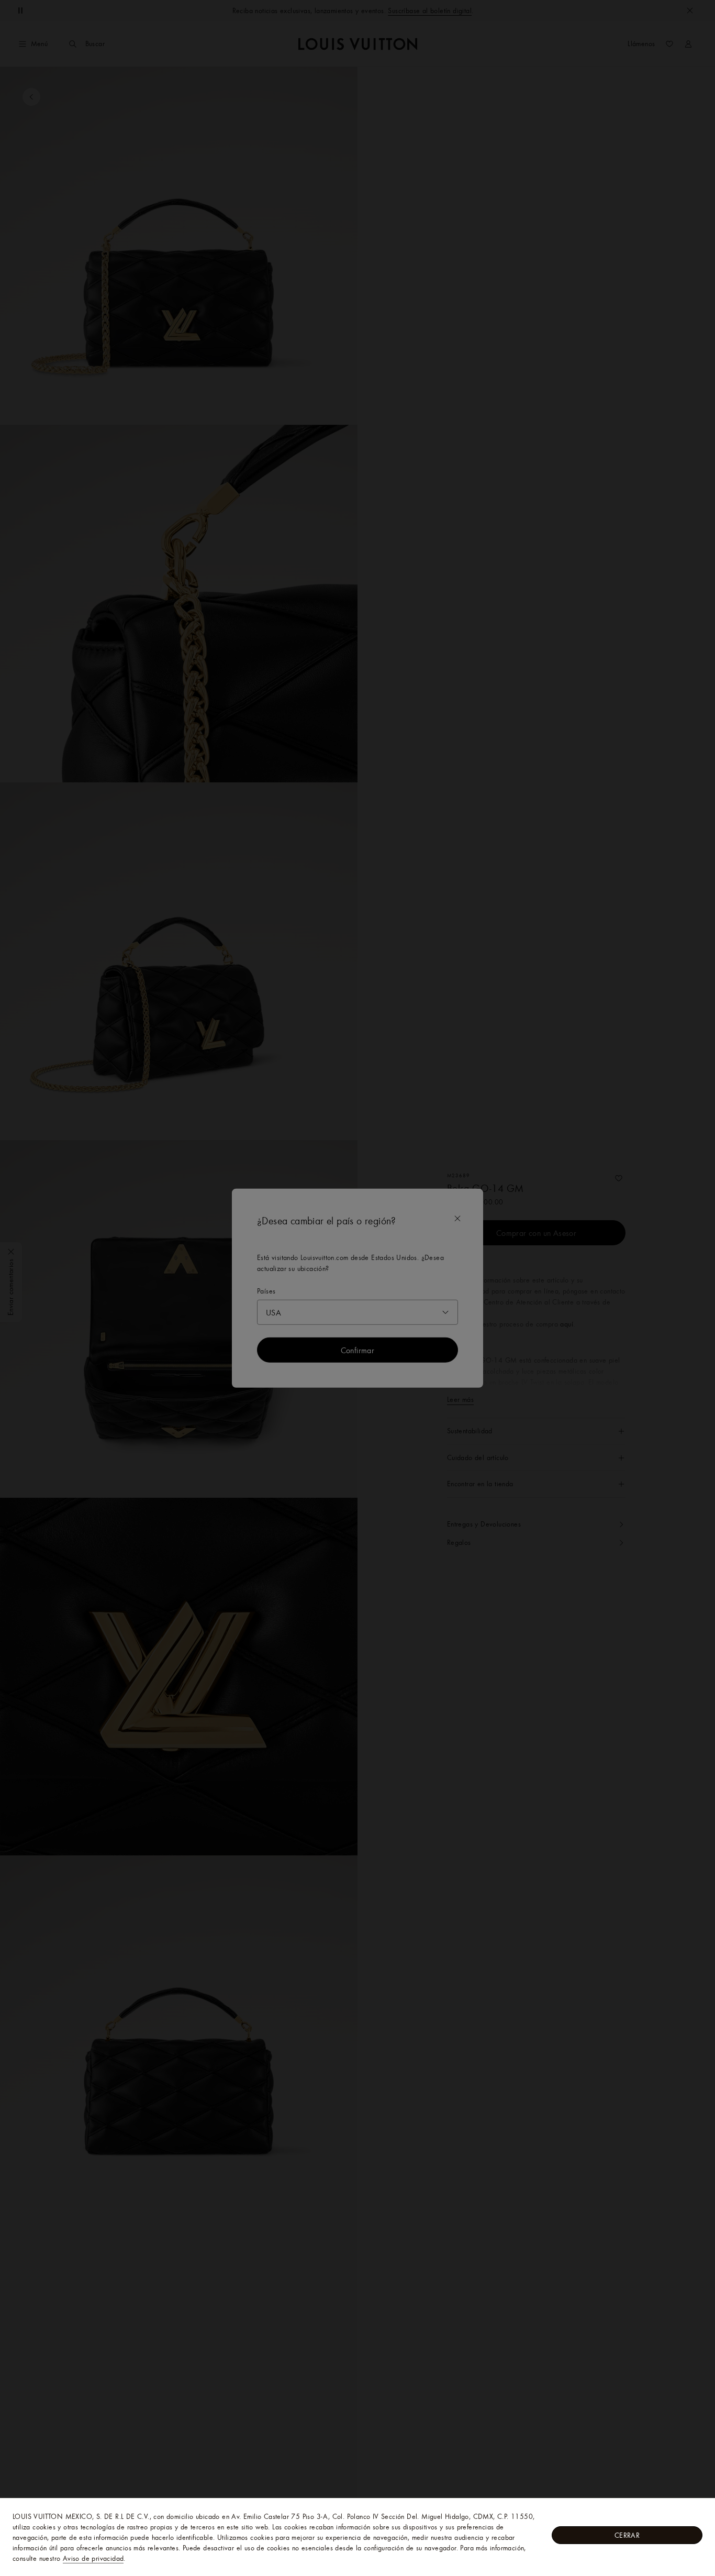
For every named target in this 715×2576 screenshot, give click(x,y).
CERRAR (627, 2535)
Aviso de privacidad (93, 2558)
